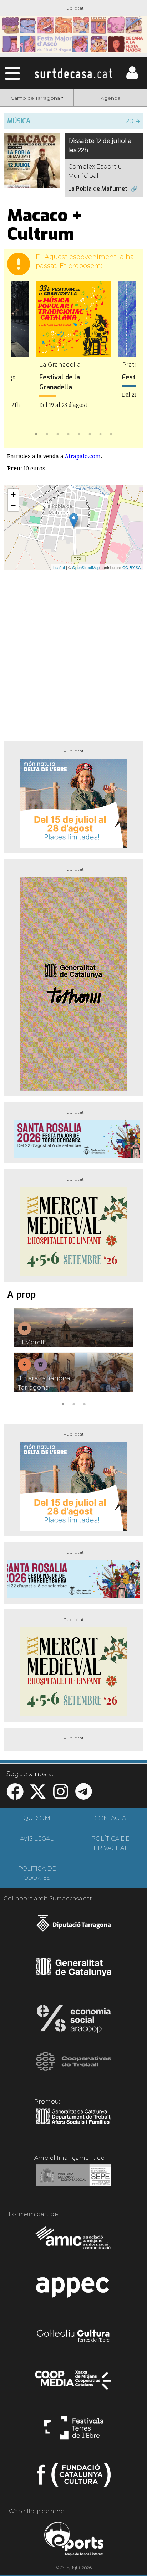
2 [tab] (47, 433)
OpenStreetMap (86, 567)
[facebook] (15, 1796)
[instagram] (61, 1796)
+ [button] (13, 494)
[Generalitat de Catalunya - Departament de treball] (74, 2124)
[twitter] (38, 1796)
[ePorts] (74, 2540)
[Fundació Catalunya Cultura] (74, 2478)
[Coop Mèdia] (74, 2384)
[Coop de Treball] (74, 2068)
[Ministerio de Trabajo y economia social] (74, 2181)
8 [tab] (111, 433)
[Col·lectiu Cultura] (74, 2337)
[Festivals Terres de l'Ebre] (74, 2431)
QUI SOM (37, 1818)
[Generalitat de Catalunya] (74, 1974)
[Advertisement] (73, 653)
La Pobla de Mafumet (98, 189)
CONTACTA (110, 1818)
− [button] (13, 505)
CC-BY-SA (131, 567)
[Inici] (73, 73)
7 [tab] (100, 433)
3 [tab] (57, 433)
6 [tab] (90, 433)
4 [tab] (68, 433)
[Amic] (74, 2243)
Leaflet (59, 567)
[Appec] (74, 2290)
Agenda (110, 98)
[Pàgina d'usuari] (132, 77)
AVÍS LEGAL (37, 1839)
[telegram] (83, 1796)
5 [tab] (79, 433)
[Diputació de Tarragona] (74, 1927)
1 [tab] (36, 433)
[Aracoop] (74, 2021)
